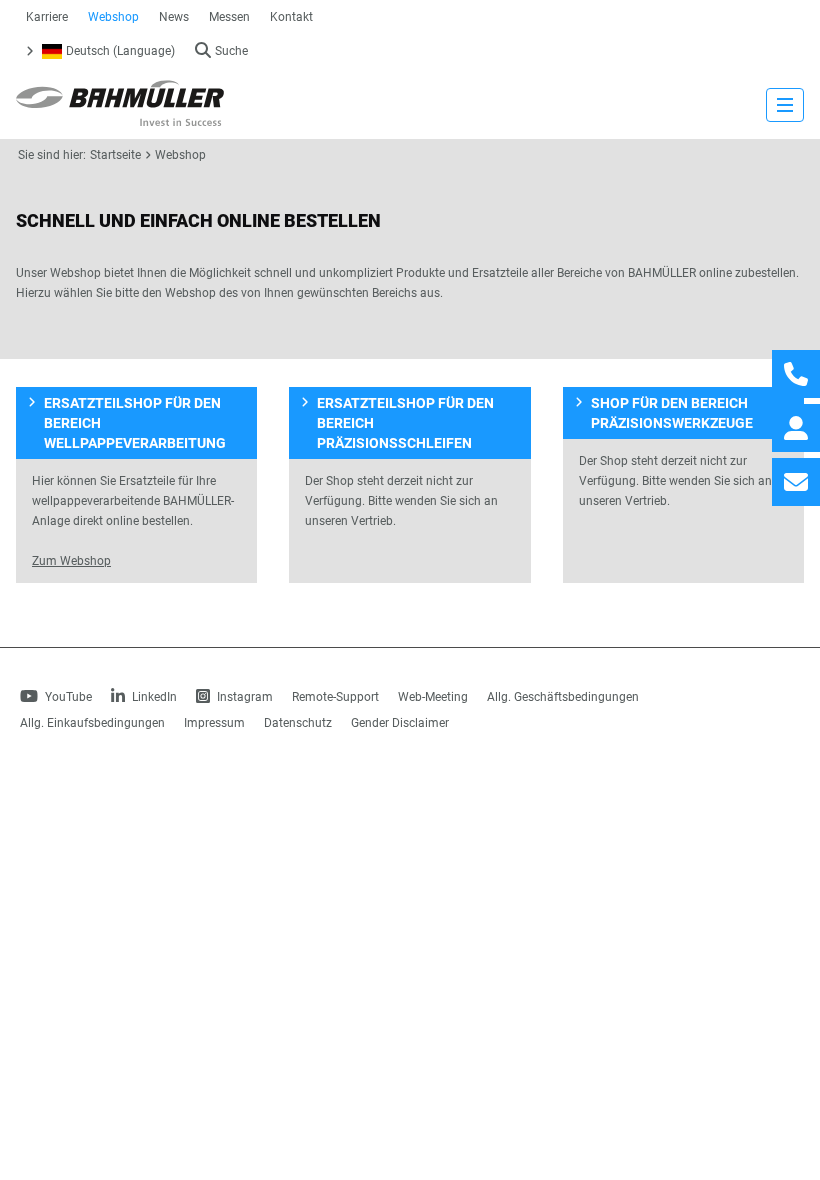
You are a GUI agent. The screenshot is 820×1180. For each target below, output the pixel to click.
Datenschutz (298, 723)
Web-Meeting (433, 697)
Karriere (47, 17)
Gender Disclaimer (400, 723)
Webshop (113, 17)
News (174, 17)
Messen (229, 17)
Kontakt (291, 17)
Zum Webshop (71, 561)
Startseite (115, 155)
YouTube (67, 697)
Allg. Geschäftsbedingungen (563, 697)
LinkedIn (153, 697)
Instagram (243, 697)
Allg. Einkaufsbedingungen (92, 723)
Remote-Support (335, 697)
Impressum (214, 723)
